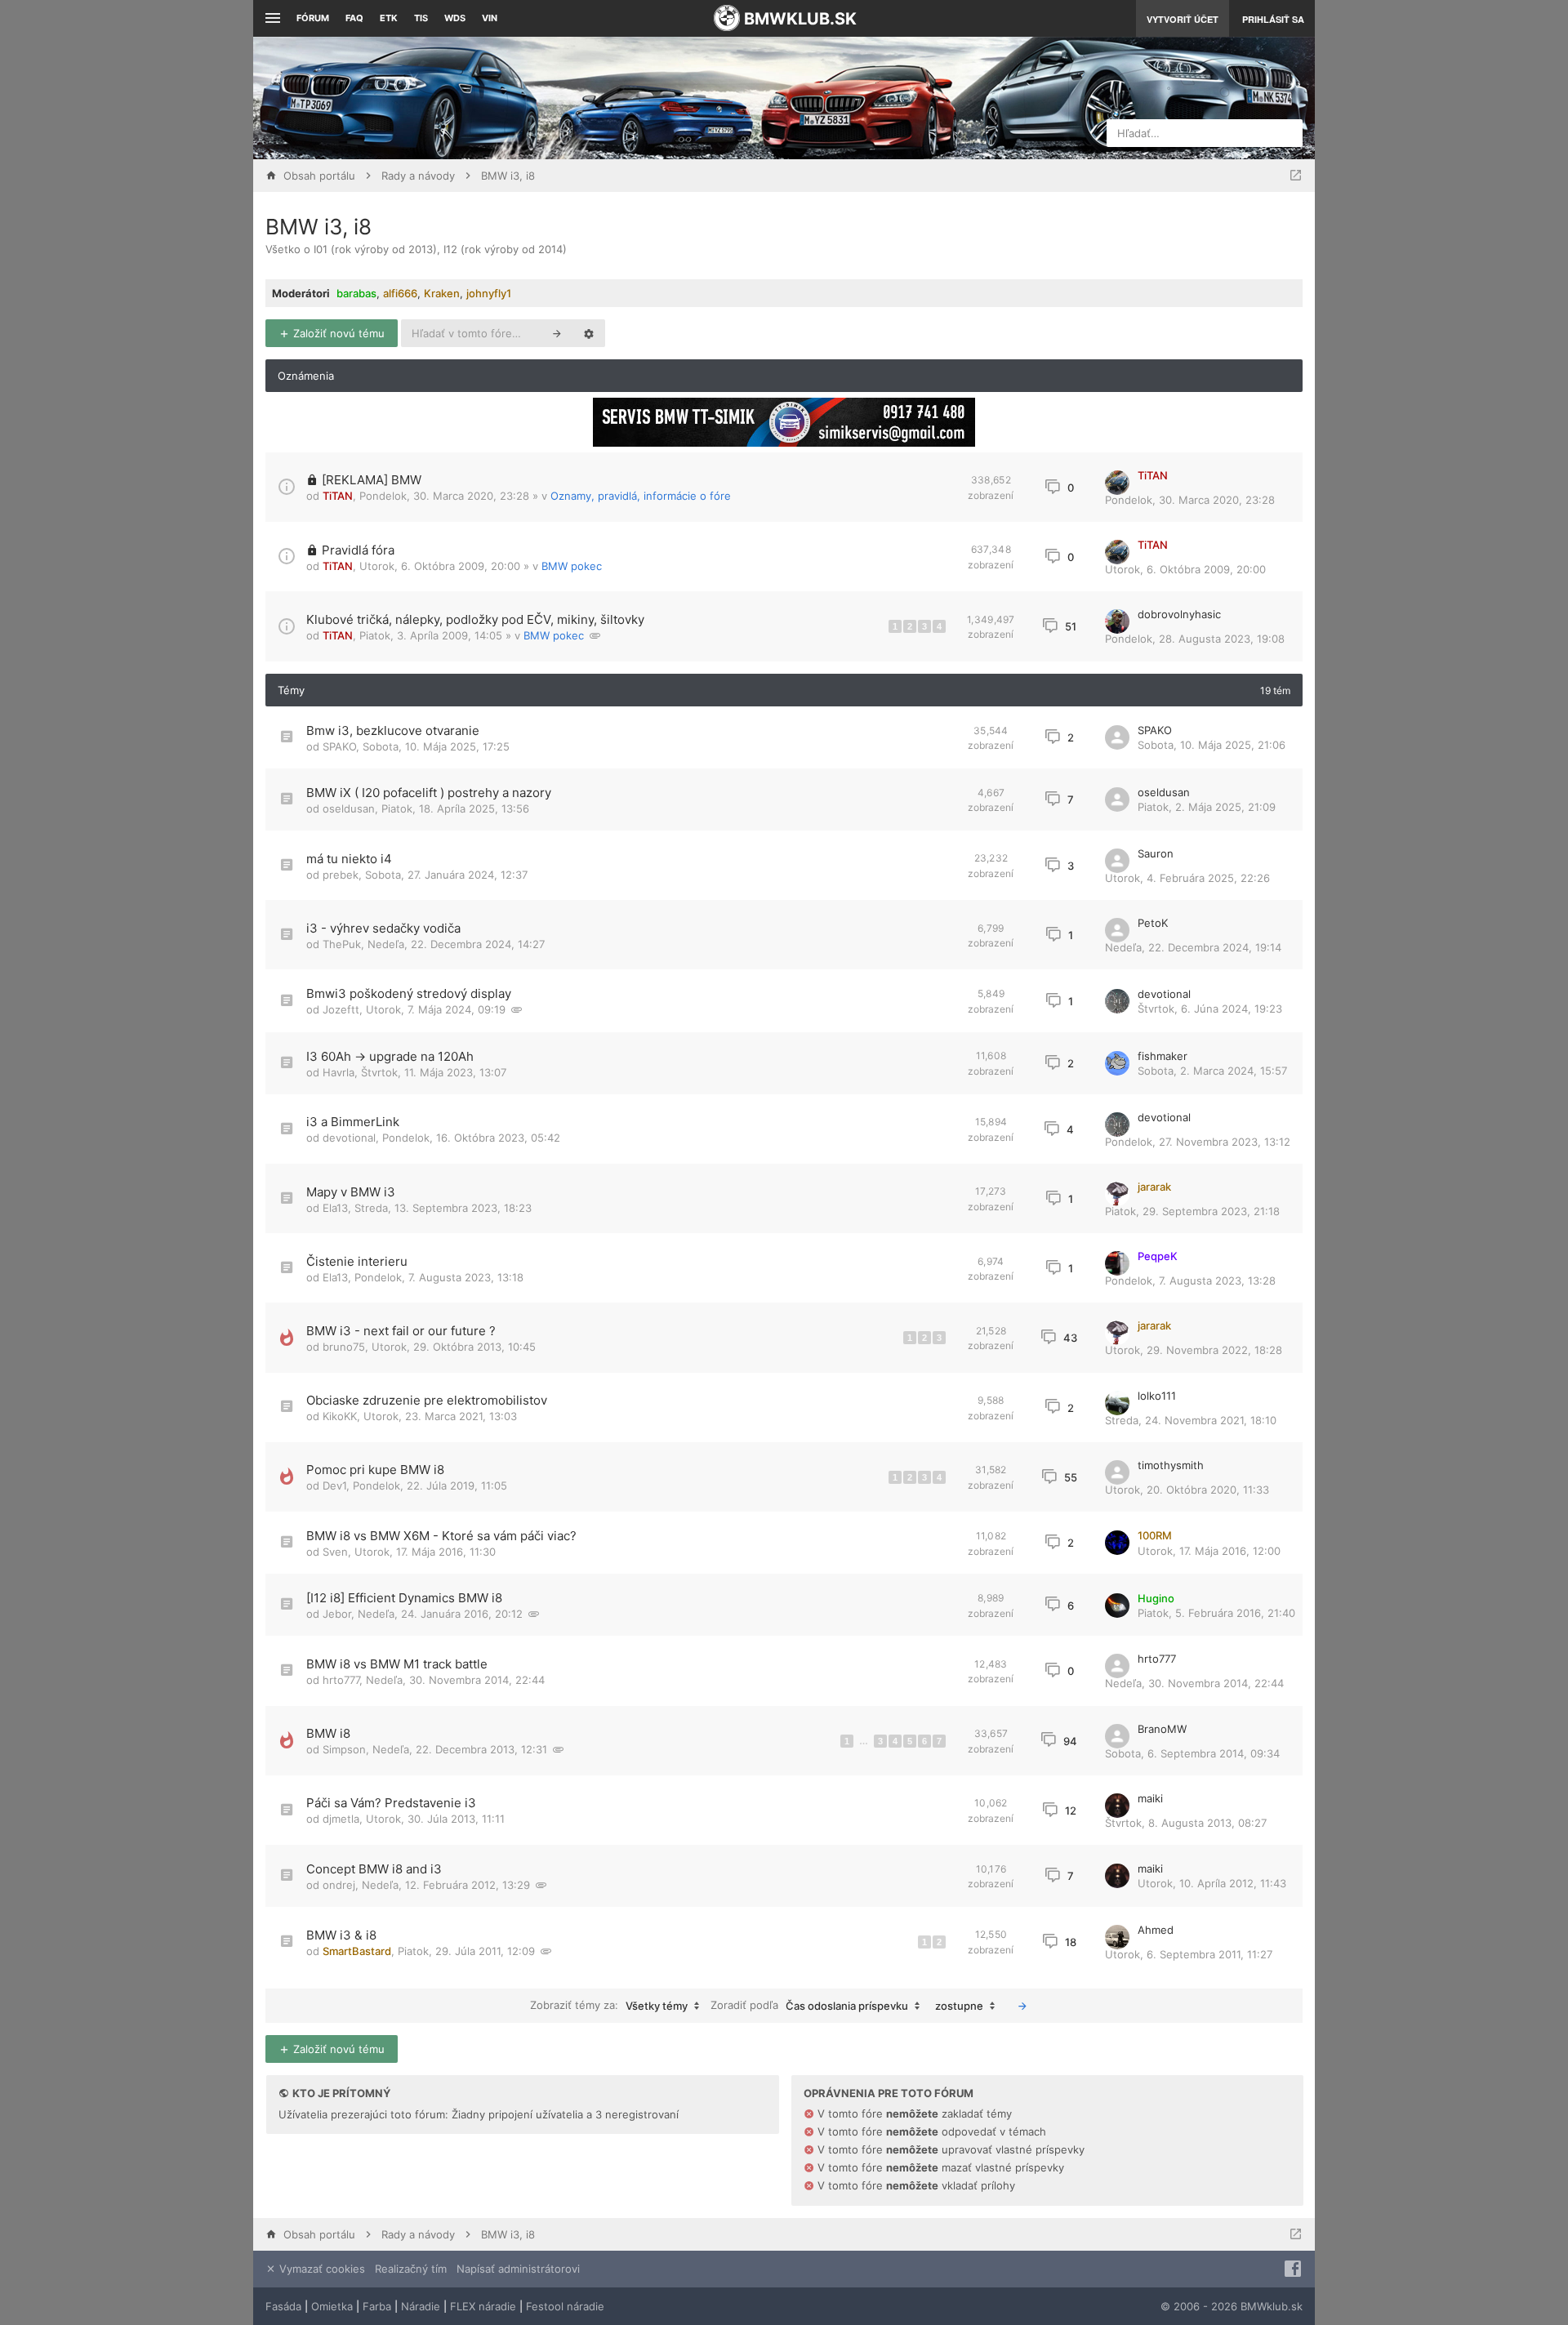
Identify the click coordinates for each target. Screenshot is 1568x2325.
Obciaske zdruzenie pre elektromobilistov (427, 1400)
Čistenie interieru (357, 1261)
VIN (490, 18)
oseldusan (349, 808)
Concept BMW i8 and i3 (374, 1869)
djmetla (341, 1819)
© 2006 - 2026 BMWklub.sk (1232, 2306)
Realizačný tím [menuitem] (411, 2269)
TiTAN (338, 496)
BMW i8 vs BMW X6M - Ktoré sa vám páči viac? (441, 1536)
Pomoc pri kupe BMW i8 (375, 1470)
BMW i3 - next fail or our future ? (401, 1331)
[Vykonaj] (1022, 2006)
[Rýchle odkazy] (271, 18)
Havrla (339, 1072)
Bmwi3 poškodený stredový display (409, 993)
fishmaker (1163, 1056)
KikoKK (340, 1416)
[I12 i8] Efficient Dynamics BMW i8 (404, 1598)
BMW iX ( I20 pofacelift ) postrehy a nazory (429, 793)
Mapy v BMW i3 (351, 1192)
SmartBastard (357, 1951)
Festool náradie (565, 2306)
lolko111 (1157, 1396)
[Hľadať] (557, 333)
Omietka (332, 2306)
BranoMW (1162, 1729)
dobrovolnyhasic (1179, 614)
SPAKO (339, 746)
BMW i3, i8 (318, 227)
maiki (1150, 1798)
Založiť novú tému (337, 333)
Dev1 (334, 1485)
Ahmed (1156, 1930)
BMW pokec (572, 566)
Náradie (421, 2306)
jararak (1154, 1187)
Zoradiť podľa (809, 2005)
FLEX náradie (483, 2306)
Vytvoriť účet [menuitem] (1183, 19)
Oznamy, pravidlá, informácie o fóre (641, 496)
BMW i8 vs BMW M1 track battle (397, 1664)
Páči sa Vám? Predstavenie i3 (391, 1803)
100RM (1155, 1535)
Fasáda (283, 2306)
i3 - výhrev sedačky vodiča (383, 928)
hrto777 (341, 1680)
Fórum (313, 18)
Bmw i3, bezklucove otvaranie (393, 730)
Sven (335, 1552)
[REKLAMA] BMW (372, 480)
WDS (455, 18)
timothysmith (1171, 1465)
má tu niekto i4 (349, 859)
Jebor (337, 1614)
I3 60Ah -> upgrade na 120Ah (390, 1056)
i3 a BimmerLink (353, 1122)
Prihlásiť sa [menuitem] (1273, 19)
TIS (421, 18)
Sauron (1156, 853)
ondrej (339, 1885)
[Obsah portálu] (621, 98)
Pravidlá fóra (358, 550)
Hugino (1156, 1598)
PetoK (1153, 923)
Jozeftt (341, 1009)
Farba (377, 2306)
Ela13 (335, 1208)
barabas (356, 293)
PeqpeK (1158, 1256)
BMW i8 (328, 1733)
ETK (389, 18)
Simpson (344, 1749)
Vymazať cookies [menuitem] (321, 2269)
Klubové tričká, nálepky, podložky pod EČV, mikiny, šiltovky (475, 619)
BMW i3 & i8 (341, 1935)
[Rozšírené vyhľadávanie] (589, 333)
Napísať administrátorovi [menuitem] (518, 2269)
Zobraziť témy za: (609, 2005)
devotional (1164, 994)
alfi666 (400, 293)
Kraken (442, 293)
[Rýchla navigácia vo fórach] (1296, 176)
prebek (341, 875)
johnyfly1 (489, 293)
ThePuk (342, 944)
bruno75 (344, 1347)
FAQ (354, 18)
